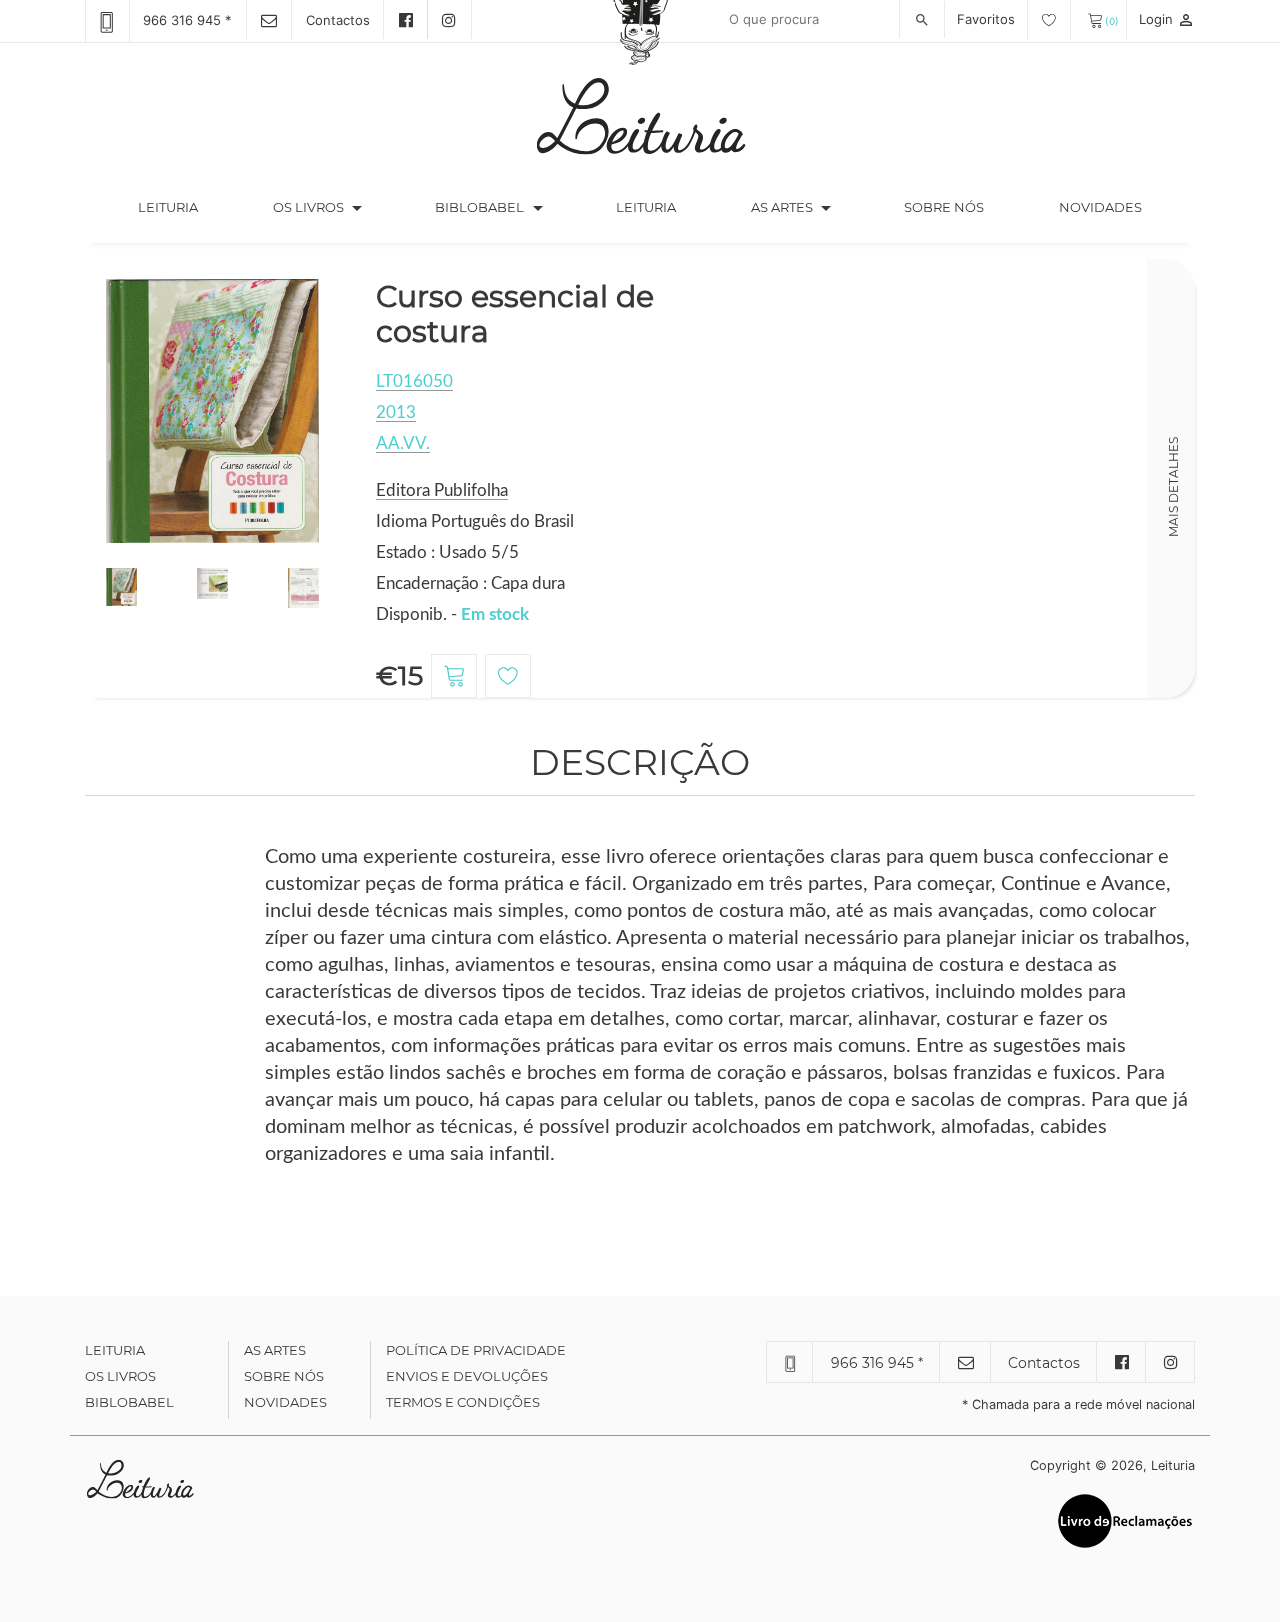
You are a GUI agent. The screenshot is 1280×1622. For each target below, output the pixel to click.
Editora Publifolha (442, 490)
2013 (396, 412)
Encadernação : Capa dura (470, 583)
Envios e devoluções (467, 1376)
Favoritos (988, 19)
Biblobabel (129, 1402)
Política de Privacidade (476, 1350)
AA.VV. (403, 443)
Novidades (1100, 207)
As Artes (782, 207)
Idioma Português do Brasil (475, 521)
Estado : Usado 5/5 (447, 552)
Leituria (186, 206)
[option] (212, 411)
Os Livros (120, 1376)
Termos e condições (463, 1402)
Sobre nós (944, 207)
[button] (357, 208)
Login (1167, 19)
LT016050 (414, 381)
